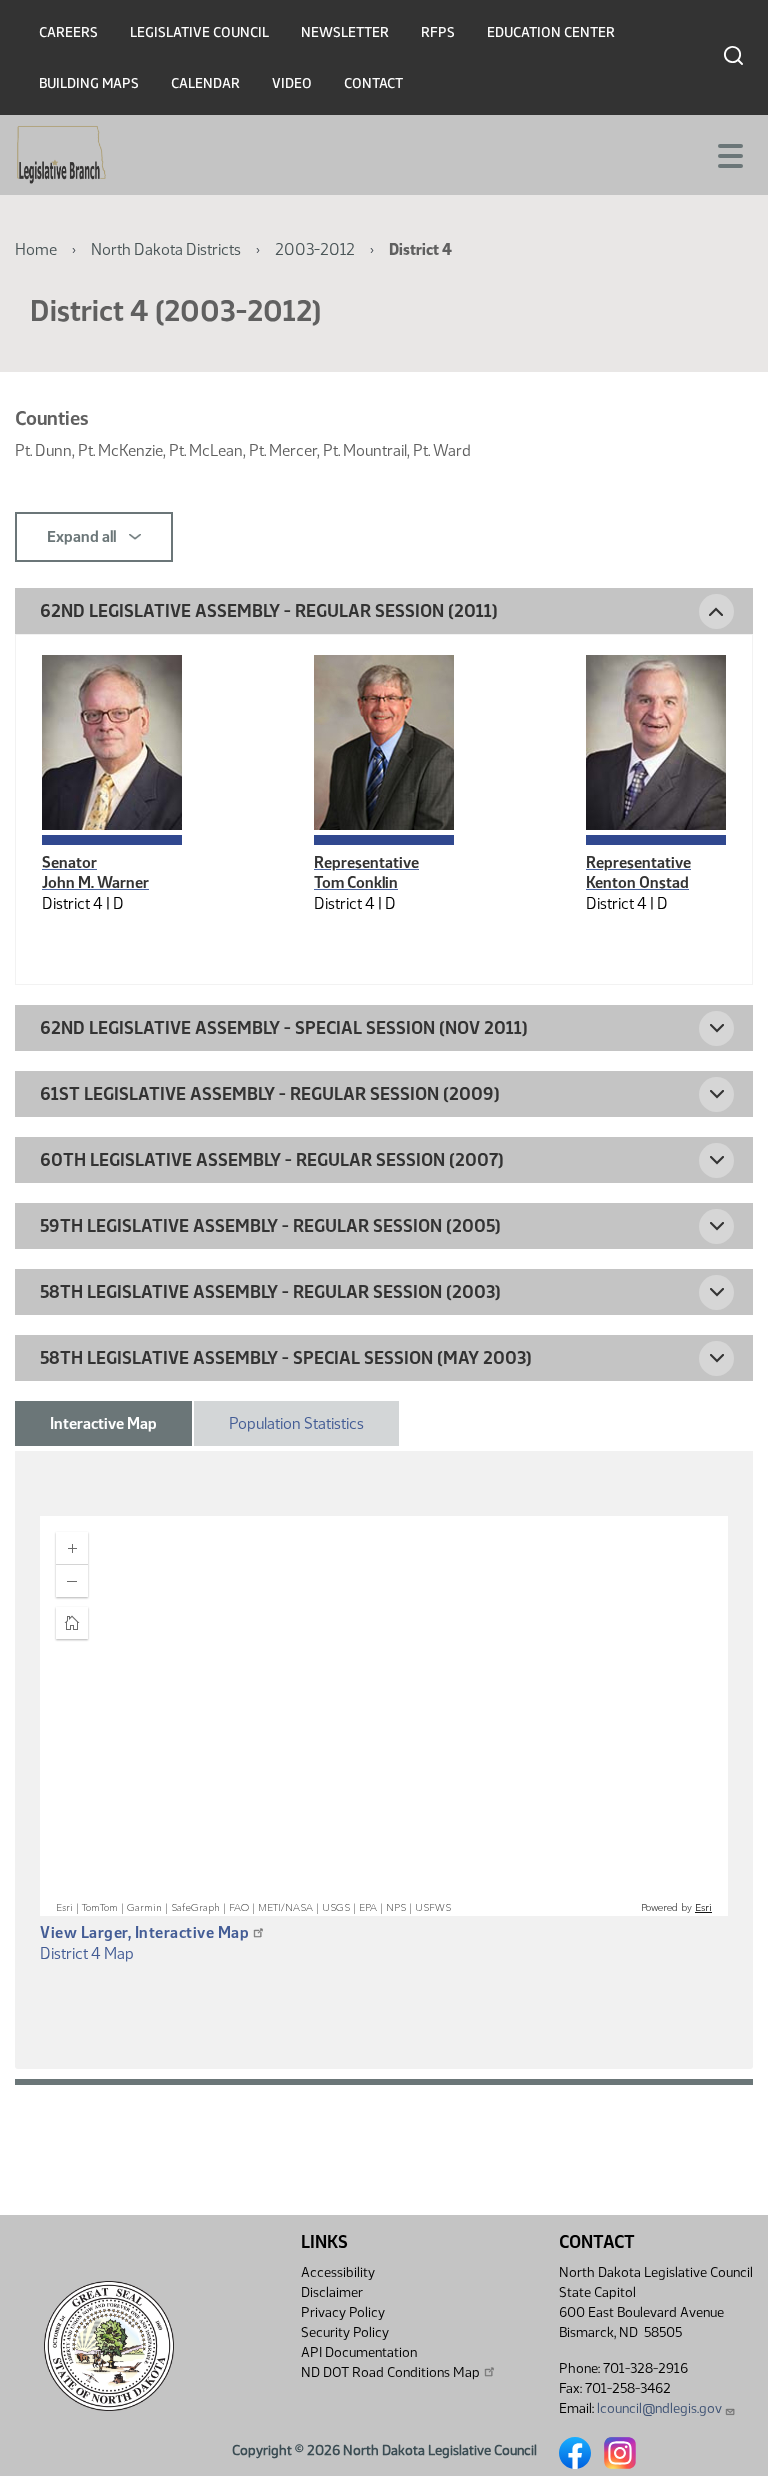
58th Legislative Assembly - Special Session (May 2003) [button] (286, 1358)
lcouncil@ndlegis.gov (659, 2408)
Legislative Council (199, 32)
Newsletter (345, 32)
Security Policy (345, 2332)
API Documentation (359, 2352)
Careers (68, 32)
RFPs (438, 32)
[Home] (61, 155)
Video (292, 83)
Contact (373, 83)
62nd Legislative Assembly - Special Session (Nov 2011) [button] (284, 1028)
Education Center (551, 32)
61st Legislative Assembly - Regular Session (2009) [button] (270, 1094)
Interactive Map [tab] (103, 1423)
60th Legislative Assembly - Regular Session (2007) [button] (272, 1160)
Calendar (205, 83)
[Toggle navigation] (729, 154)
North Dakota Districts (166, 249)
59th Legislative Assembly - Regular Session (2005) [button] (270, 1226)
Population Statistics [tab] (296, 1423)
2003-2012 (315, 249)
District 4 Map (87, 1953)
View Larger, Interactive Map (144, 1932)
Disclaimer (332, 2292)
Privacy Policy (343, 2312)
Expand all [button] (83, 536)
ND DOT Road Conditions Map (390, 2372)
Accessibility (338, 2272)
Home (36, 249)
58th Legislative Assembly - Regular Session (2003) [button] (270, 1292)
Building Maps (89, 83)
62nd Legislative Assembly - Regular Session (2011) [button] (269, 611)
